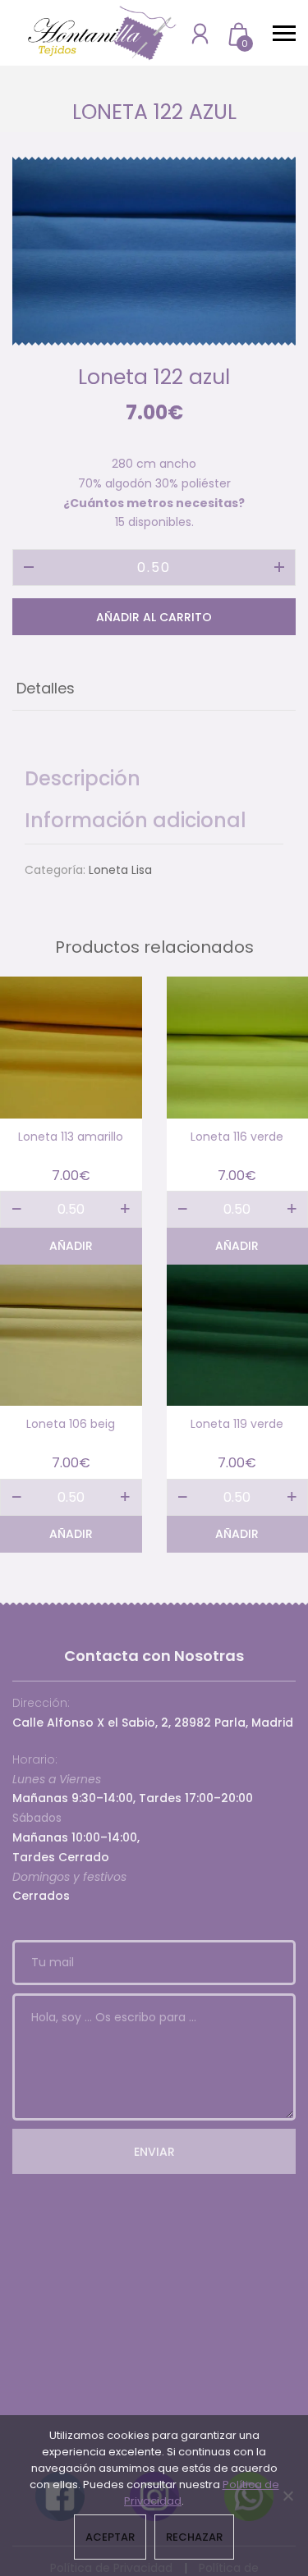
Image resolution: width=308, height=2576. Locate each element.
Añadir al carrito (154, 617)
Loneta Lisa (120, 870)
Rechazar (194, 2537)
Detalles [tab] (46, 688)
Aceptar (110, 2537)
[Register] (200, 33)
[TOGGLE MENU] (284, 33)
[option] (154, 251)
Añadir (71, 1246)
